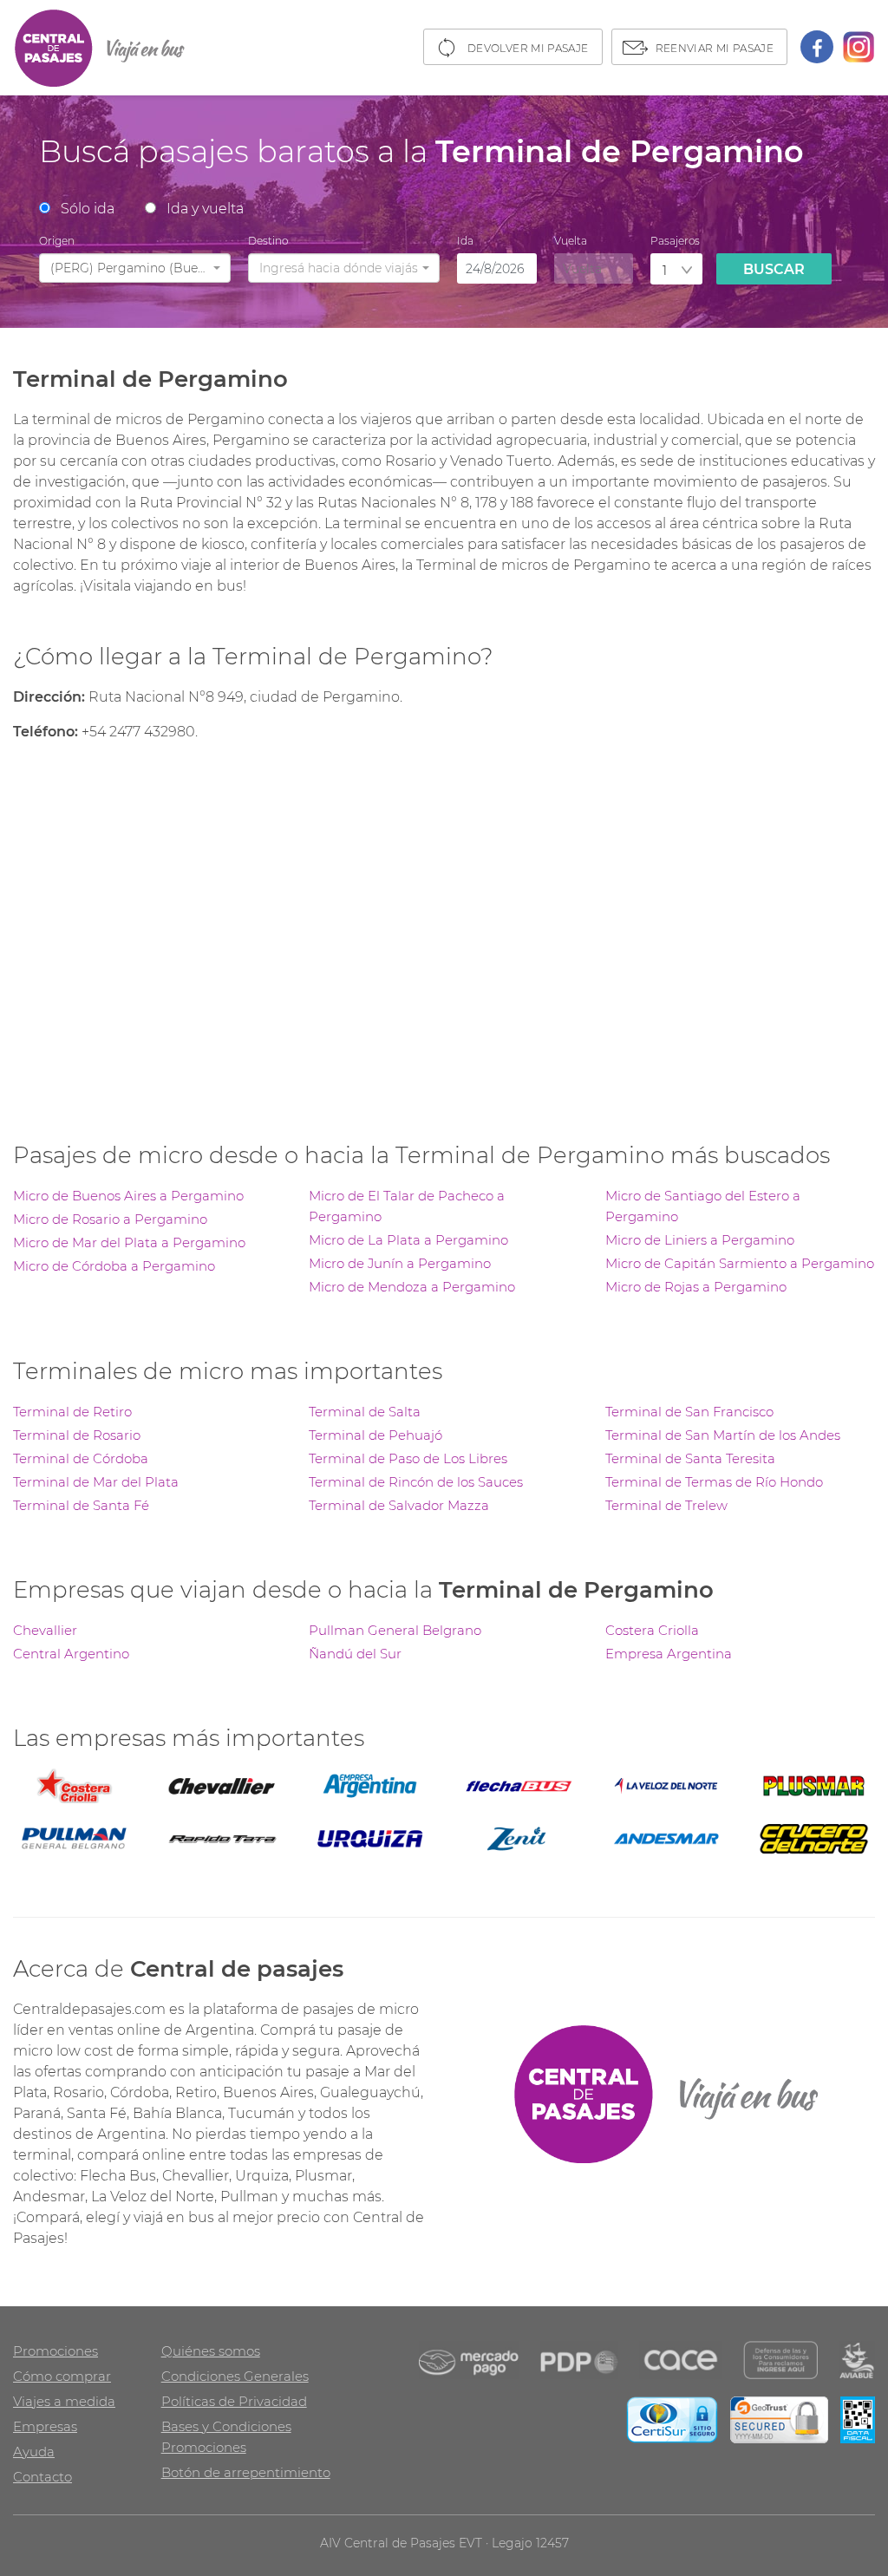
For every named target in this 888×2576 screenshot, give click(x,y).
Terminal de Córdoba (81, 1458)
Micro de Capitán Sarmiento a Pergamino (740, 1263)
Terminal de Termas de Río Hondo (714, 1482)
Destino (268, 241)
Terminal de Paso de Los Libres (408, 1458)
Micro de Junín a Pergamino (400, 1263)
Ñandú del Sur (355, 1654)
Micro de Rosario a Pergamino (110, 1219)
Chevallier (45, 1630)
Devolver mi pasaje (528, 48)
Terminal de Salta (365, 1412)
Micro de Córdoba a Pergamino (114, 1266)
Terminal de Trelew (666, 1505)
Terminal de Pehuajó (375, 1435)
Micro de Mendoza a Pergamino (412, 1287)
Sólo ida (88, 209)
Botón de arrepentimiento (246, 2472)
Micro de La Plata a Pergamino (408, 1240)
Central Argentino (71, 1654)
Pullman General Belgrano (395, 1630)
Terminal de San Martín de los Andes (723, 1435)
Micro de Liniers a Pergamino (700, 1240)
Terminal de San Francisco (689, 1412)
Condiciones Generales (235, 2376)
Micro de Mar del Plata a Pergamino (129, 1242)
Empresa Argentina (669, 1654)
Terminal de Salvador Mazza (399, 1505)
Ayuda (34, 2452)
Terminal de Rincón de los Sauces (416, 1482)
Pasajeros (675, 241)
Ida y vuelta (205, 209)
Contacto (42, 2477)
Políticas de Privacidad (234, 2401)
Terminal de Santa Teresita (690, 1458)
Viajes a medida (64, 2401)
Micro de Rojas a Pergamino (696, 1287)
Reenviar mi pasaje (715, 48)
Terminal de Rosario (77, 1435)
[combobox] (135, 268)
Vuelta (571, 241)
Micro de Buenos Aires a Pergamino (128, 1196)
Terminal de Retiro (72, 1412)
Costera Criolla (652, 1630)
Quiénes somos (211, 2351)
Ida (465, 241)
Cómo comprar (62, 2376)
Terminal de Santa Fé (81, 1505)
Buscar (774, 269)
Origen (57, 241)
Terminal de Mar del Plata (96, 1482)
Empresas (45, 2426)
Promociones (55, 2351)
